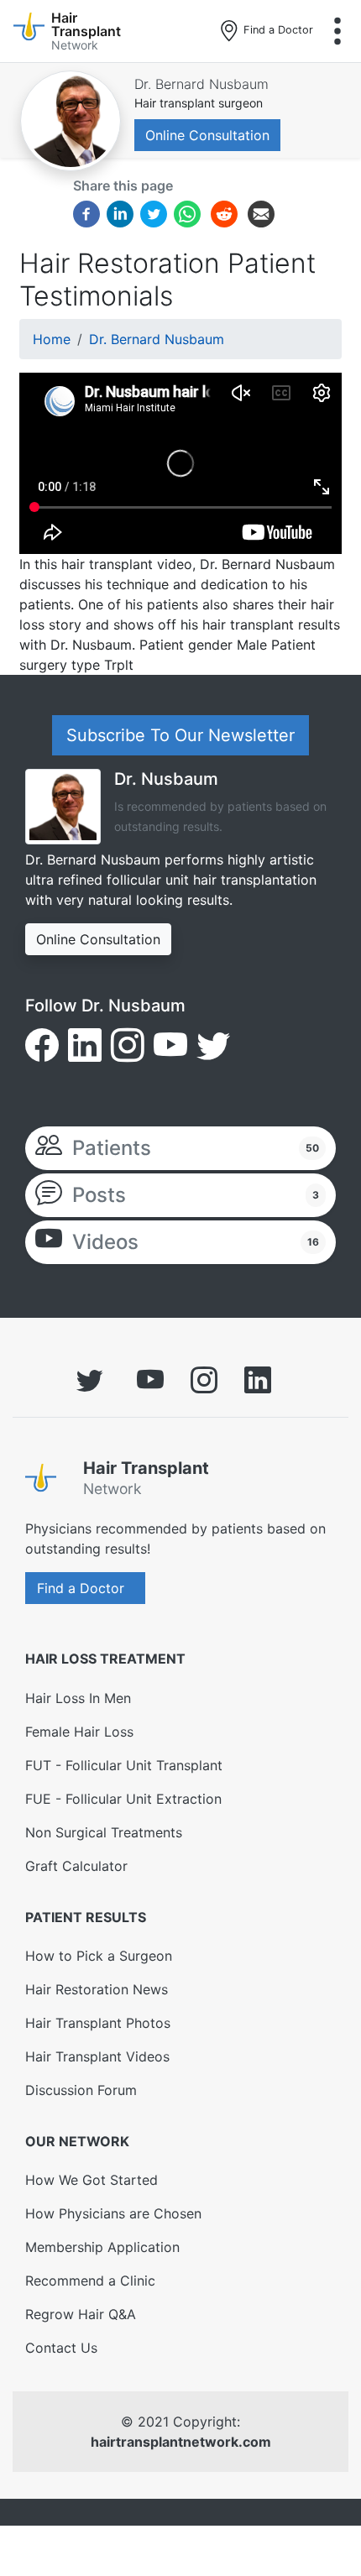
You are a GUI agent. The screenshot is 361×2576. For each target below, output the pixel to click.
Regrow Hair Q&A (81, 2314)
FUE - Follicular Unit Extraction (123, 1799)
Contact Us (61, 2348)
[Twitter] (154, 213)
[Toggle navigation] (337, 31)
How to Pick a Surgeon (99, 1956)
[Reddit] (224, 217)
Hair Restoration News (97, 1989)
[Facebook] (86, 213)
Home (52, 339)
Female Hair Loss (79, 1732)
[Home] (47, 1481)
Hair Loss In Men (78, 1698)
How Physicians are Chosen (113, 2213)
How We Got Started (92, 2180)
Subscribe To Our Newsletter (180, 735)
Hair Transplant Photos (98, 2023)
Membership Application (102, 2247)
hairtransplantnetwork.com (181, 2442)
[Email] (261, 213)
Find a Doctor (277, 30)
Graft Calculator (76, 1866)
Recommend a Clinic (90, 2281)
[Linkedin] (120, 213)
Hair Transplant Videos (97, 2056)
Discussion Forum (81, 2090)
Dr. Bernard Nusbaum (201, 84)
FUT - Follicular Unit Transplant (124, 1765)
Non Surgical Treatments (104, 1832)
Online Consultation (207, 135)
